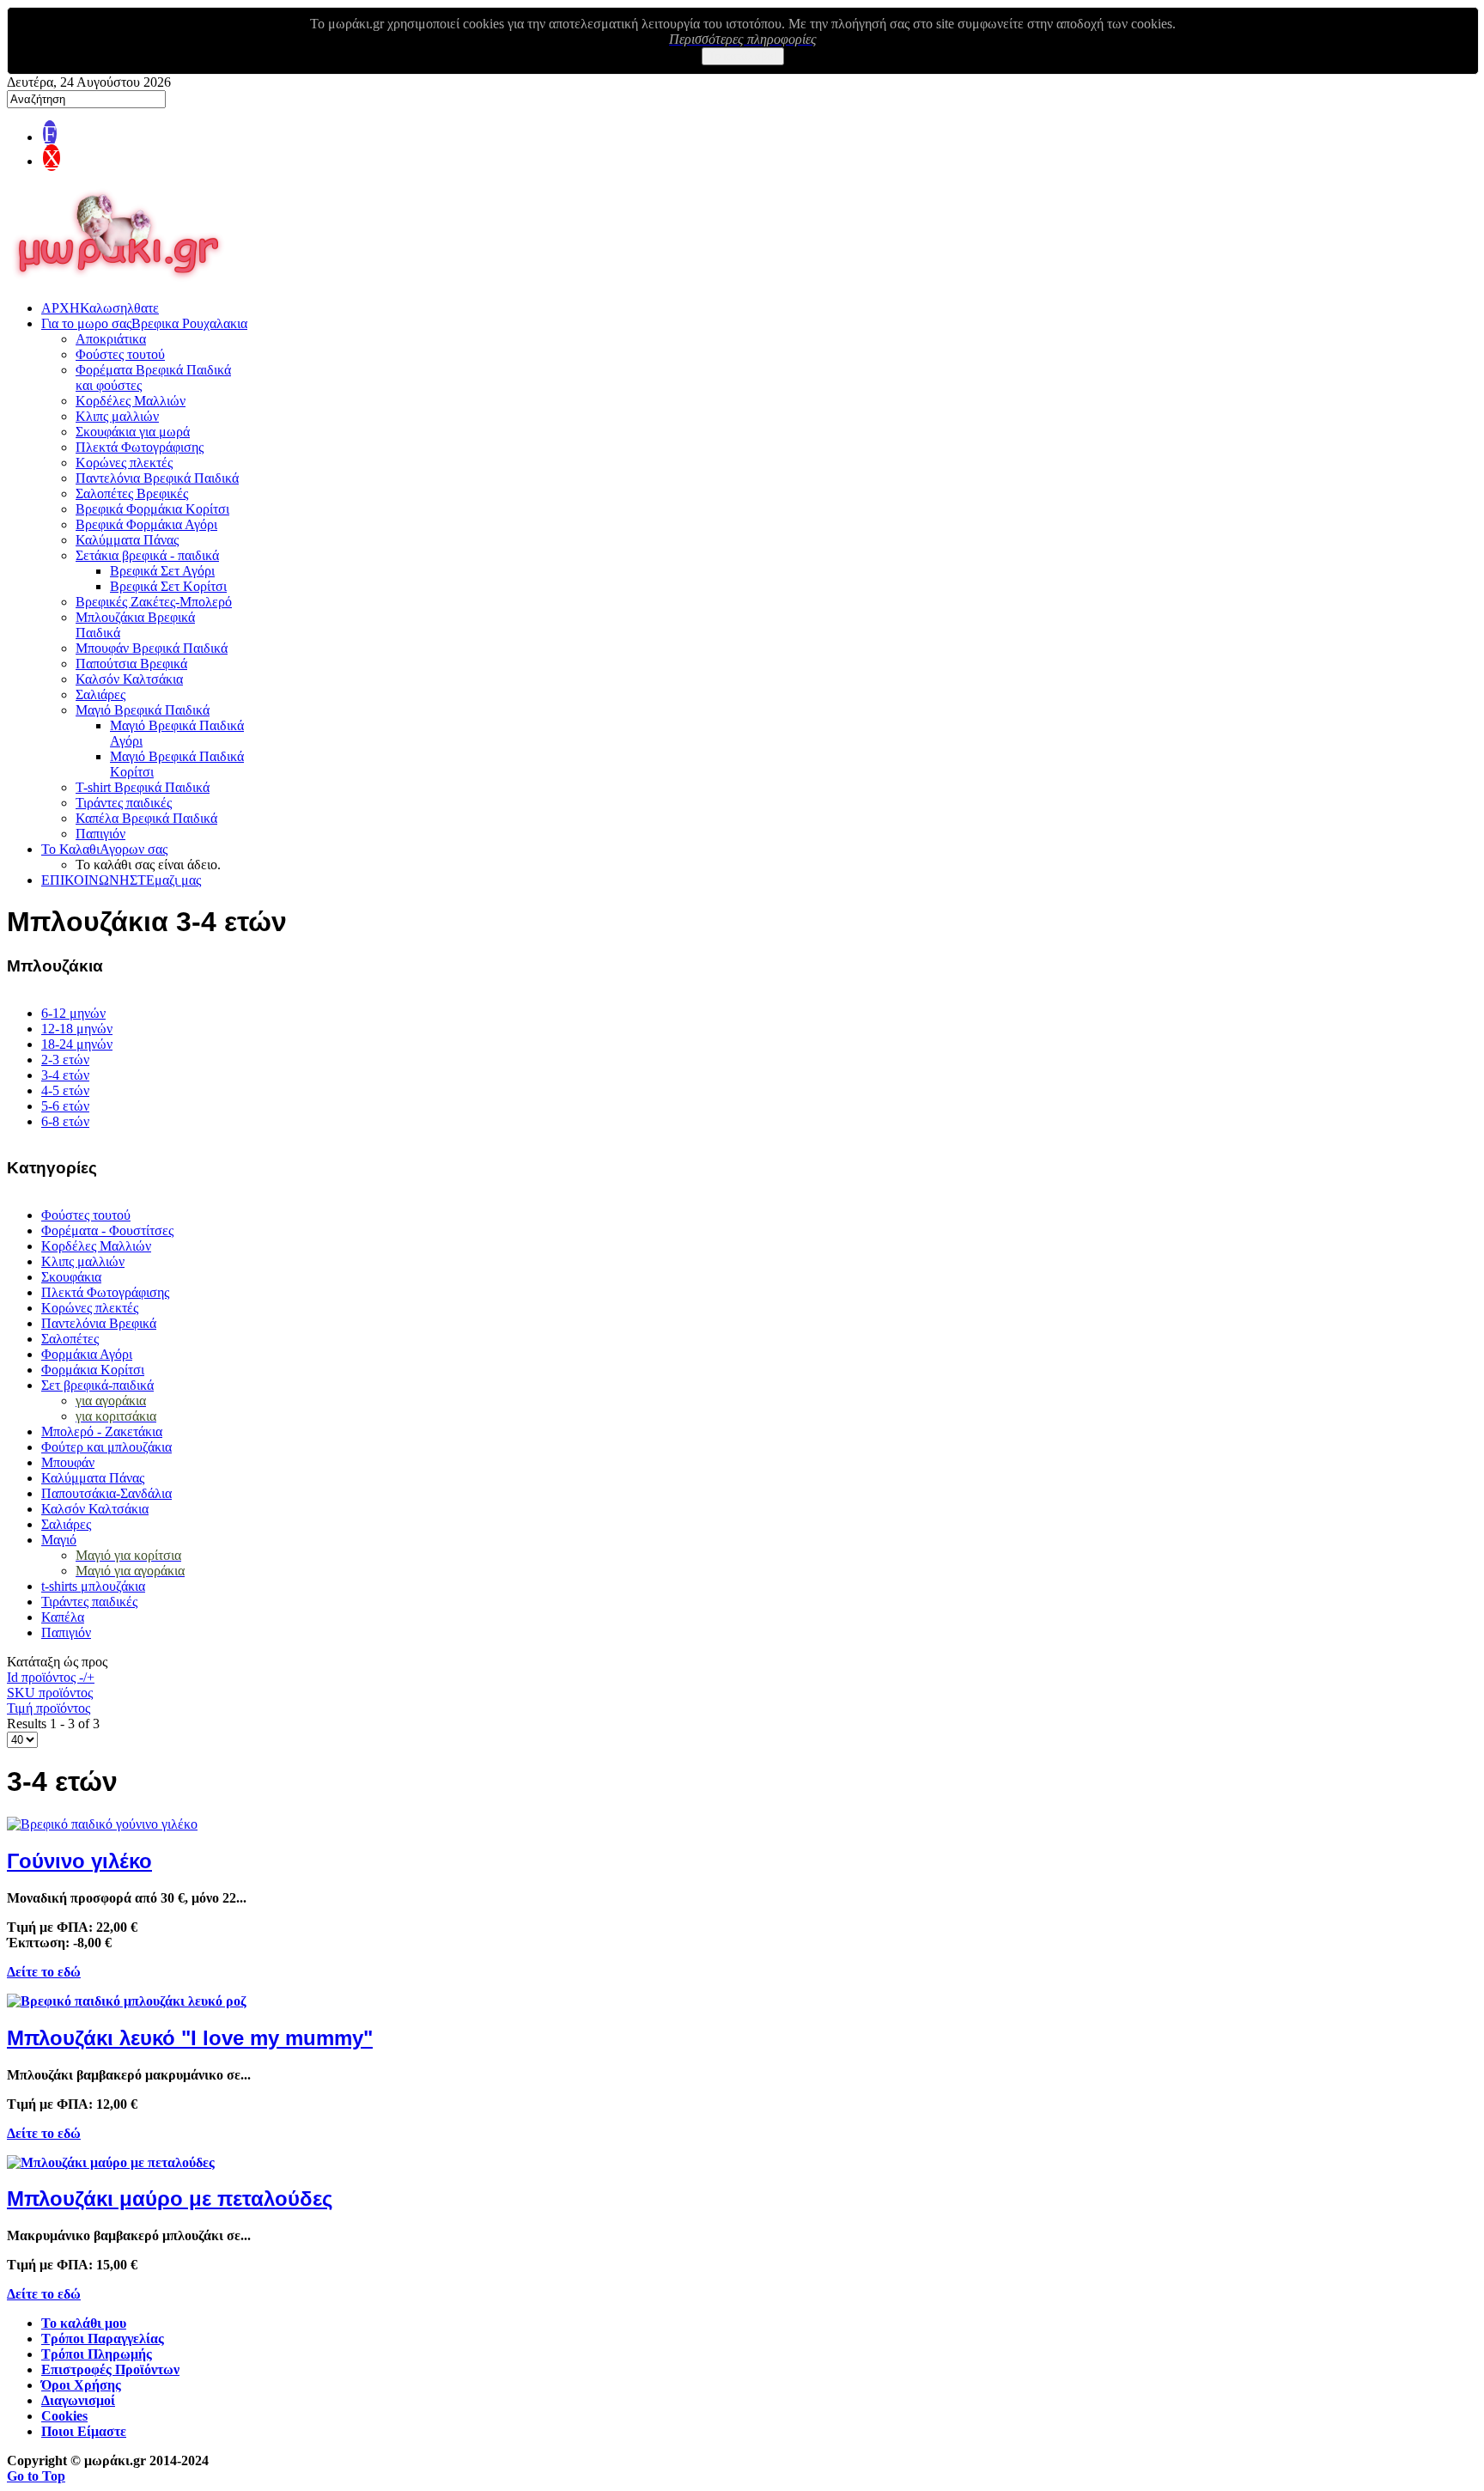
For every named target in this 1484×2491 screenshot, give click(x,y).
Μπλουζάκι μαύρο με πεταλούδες (170, 2199)
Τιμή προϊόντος (49, 1708)
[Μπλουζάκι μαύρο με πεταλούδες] (111, 2162)
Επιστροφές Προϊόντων (110, 2369)
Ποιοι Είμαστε (84, 2431)
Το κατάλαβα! (743, 56)
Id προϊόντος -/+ (51, 1677)
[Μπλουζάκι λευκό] (127, 2001)
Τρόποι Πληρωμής (97, 2354)
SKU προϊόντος (50, 1693)
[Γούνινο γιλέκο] (102, 1824)
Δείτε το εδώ (44, 1972)
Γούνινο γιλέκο (79, 1861)
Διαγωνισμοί (78, 2400)
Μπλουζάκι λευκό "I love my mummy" (190, 2038)
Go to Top (36, 2476)
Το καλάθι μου (84, 2323)
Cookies (64, 2416)
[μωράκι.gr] (119, 282)
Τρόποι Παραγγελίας (103, 2339)
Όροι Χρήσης (81, 2385)
